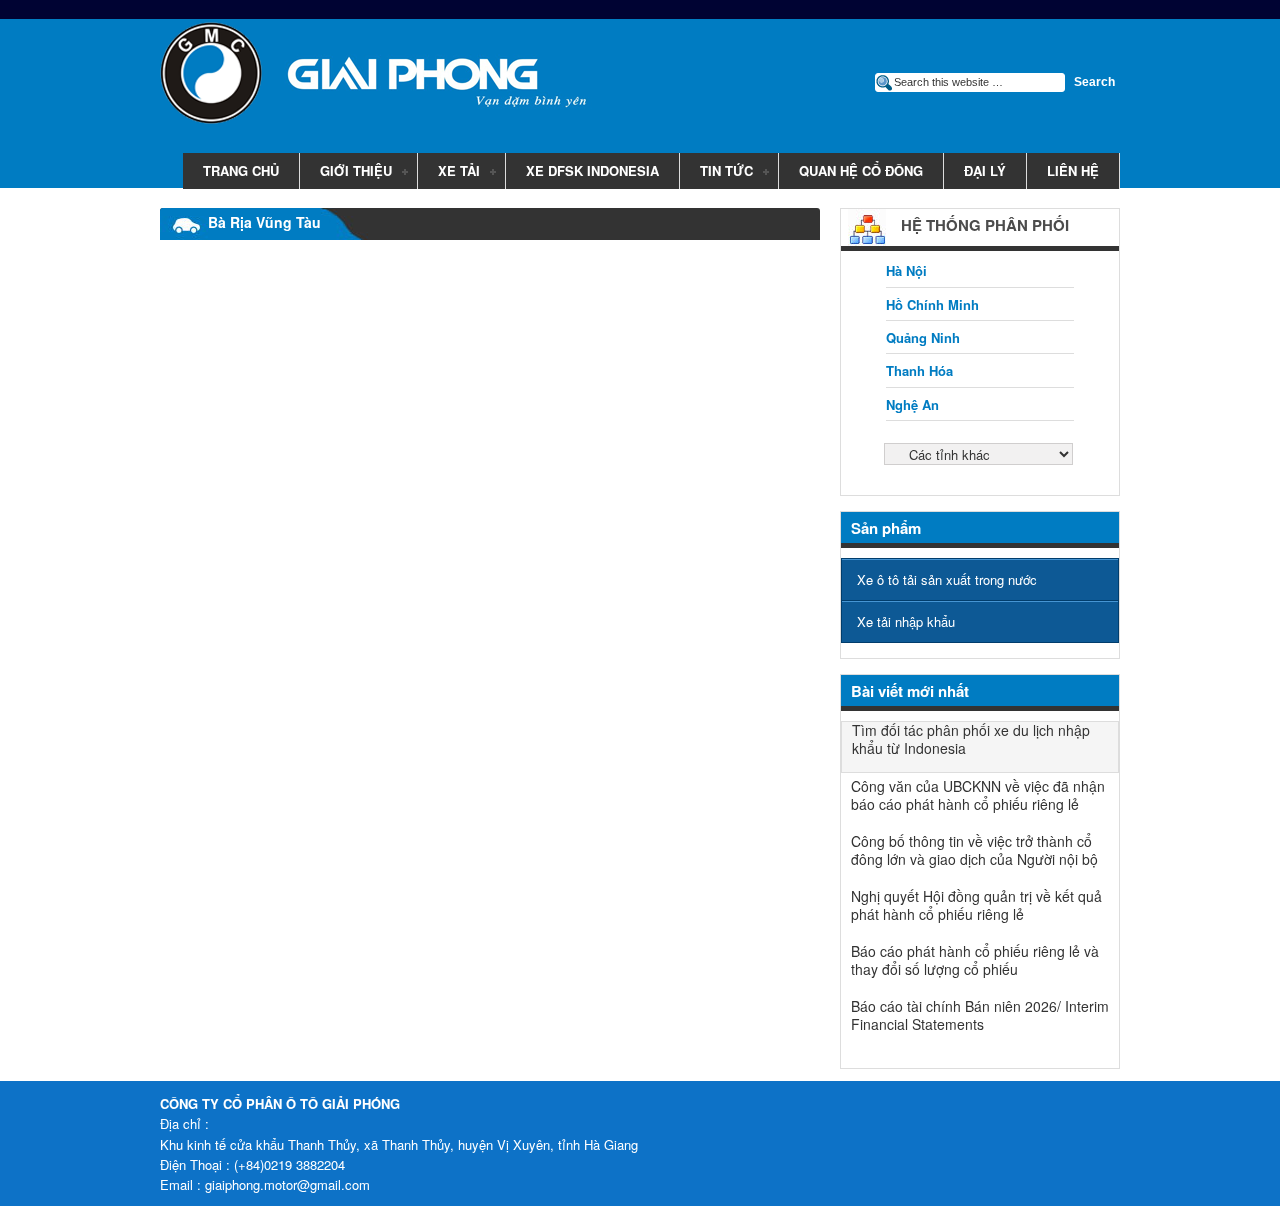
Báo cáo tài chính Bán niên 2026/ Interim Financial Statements (980, 1015)
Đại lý (985, 170)
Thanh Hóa (919, 370)
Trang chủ (241, 170)
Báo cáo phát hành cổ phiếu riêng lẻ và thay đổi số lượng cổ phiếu (975, 960)
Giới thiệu (346, 172)
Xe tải (449, 172)
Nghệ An (912, 404)
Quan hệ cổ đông (861, 170)
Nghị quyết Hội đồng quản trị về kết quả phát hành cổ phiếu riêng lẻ (976, 905)
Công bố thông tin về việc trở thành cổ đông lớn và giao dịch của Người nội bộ (974, 850)
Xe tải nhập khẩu (906, 621)
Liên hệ (1073, 170)
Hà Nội (906, 270)
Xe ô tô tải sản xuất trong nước (947, 579)
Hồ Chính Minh (932, 304)
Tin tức (716, 172)
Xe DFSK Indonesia (592, 170)
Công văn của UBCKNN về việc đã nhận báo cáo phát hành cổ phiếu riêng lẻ (978, 795)
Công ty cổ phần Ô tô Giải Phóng (360, 76)
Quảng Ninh (923, 337)
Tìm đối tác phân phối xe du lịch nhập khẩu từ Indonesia (971, 739)
